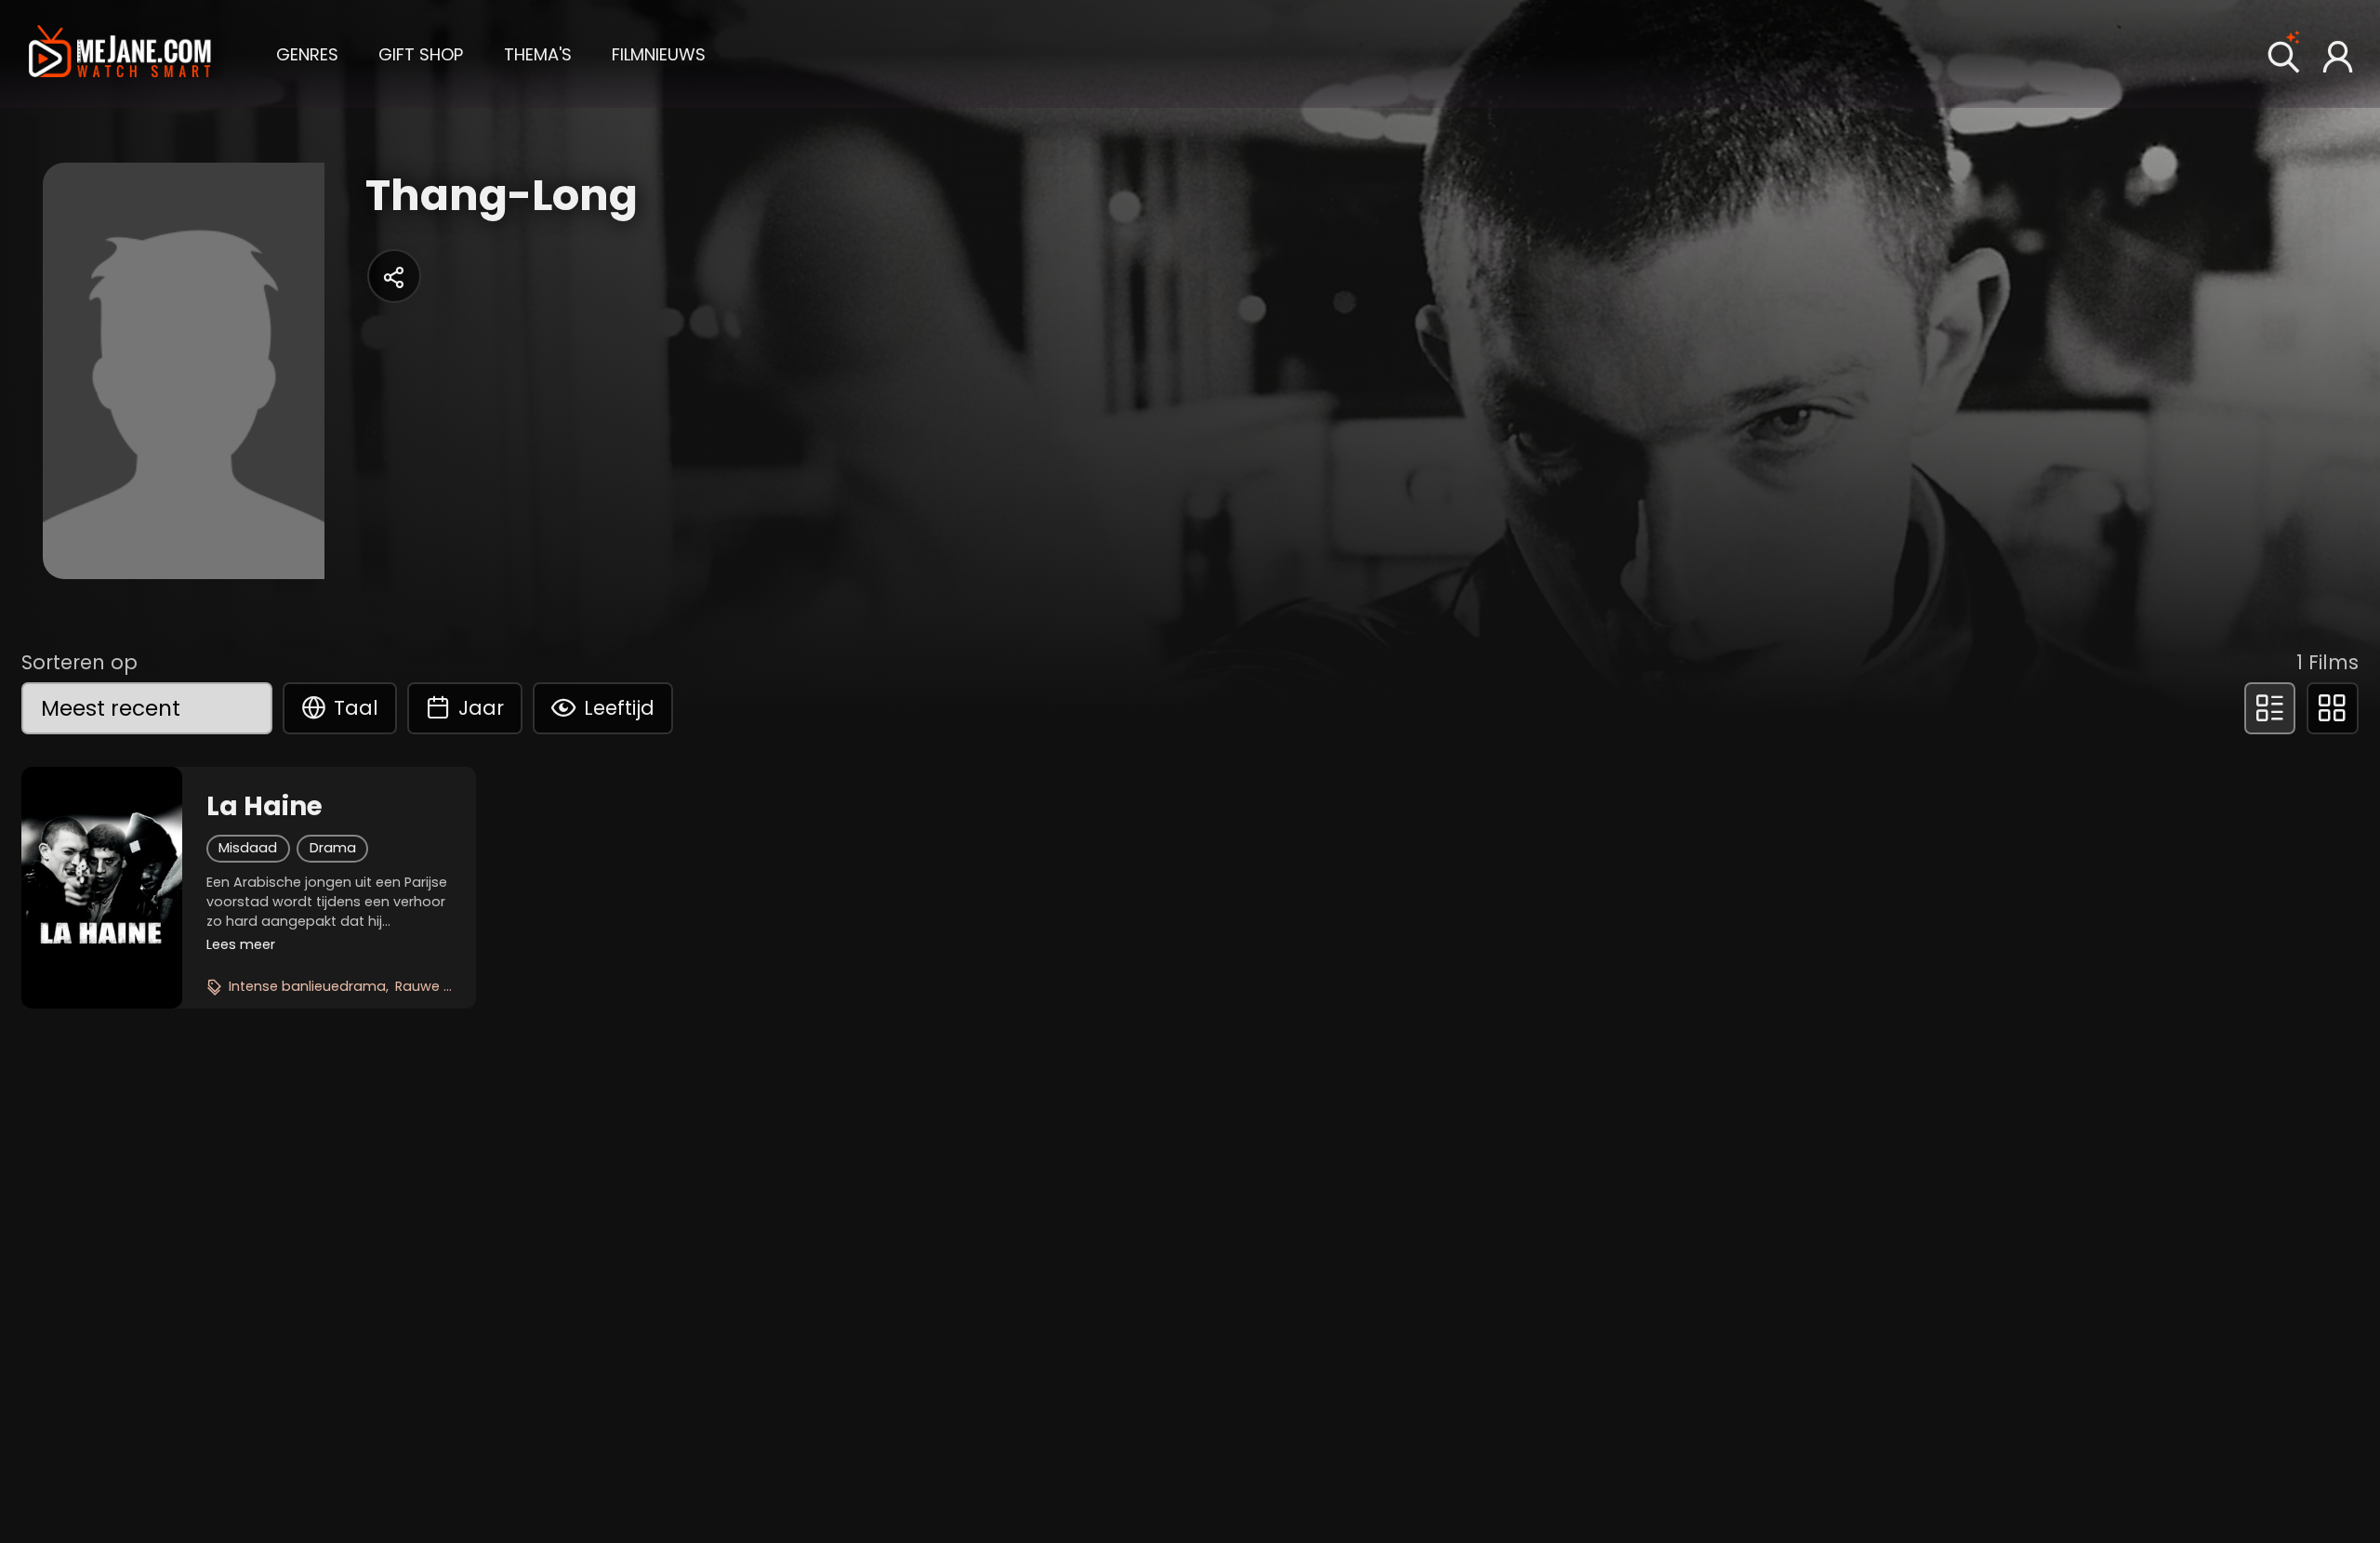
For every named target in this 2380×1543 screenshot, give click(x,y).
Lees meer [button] (241, 944)
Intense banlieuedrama (307, 986)
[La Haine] (102, 888)
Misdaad (248, 848)
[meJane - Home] (120, 54)
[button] (307, 53)
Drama (333, 848)
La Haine (264, 807)
